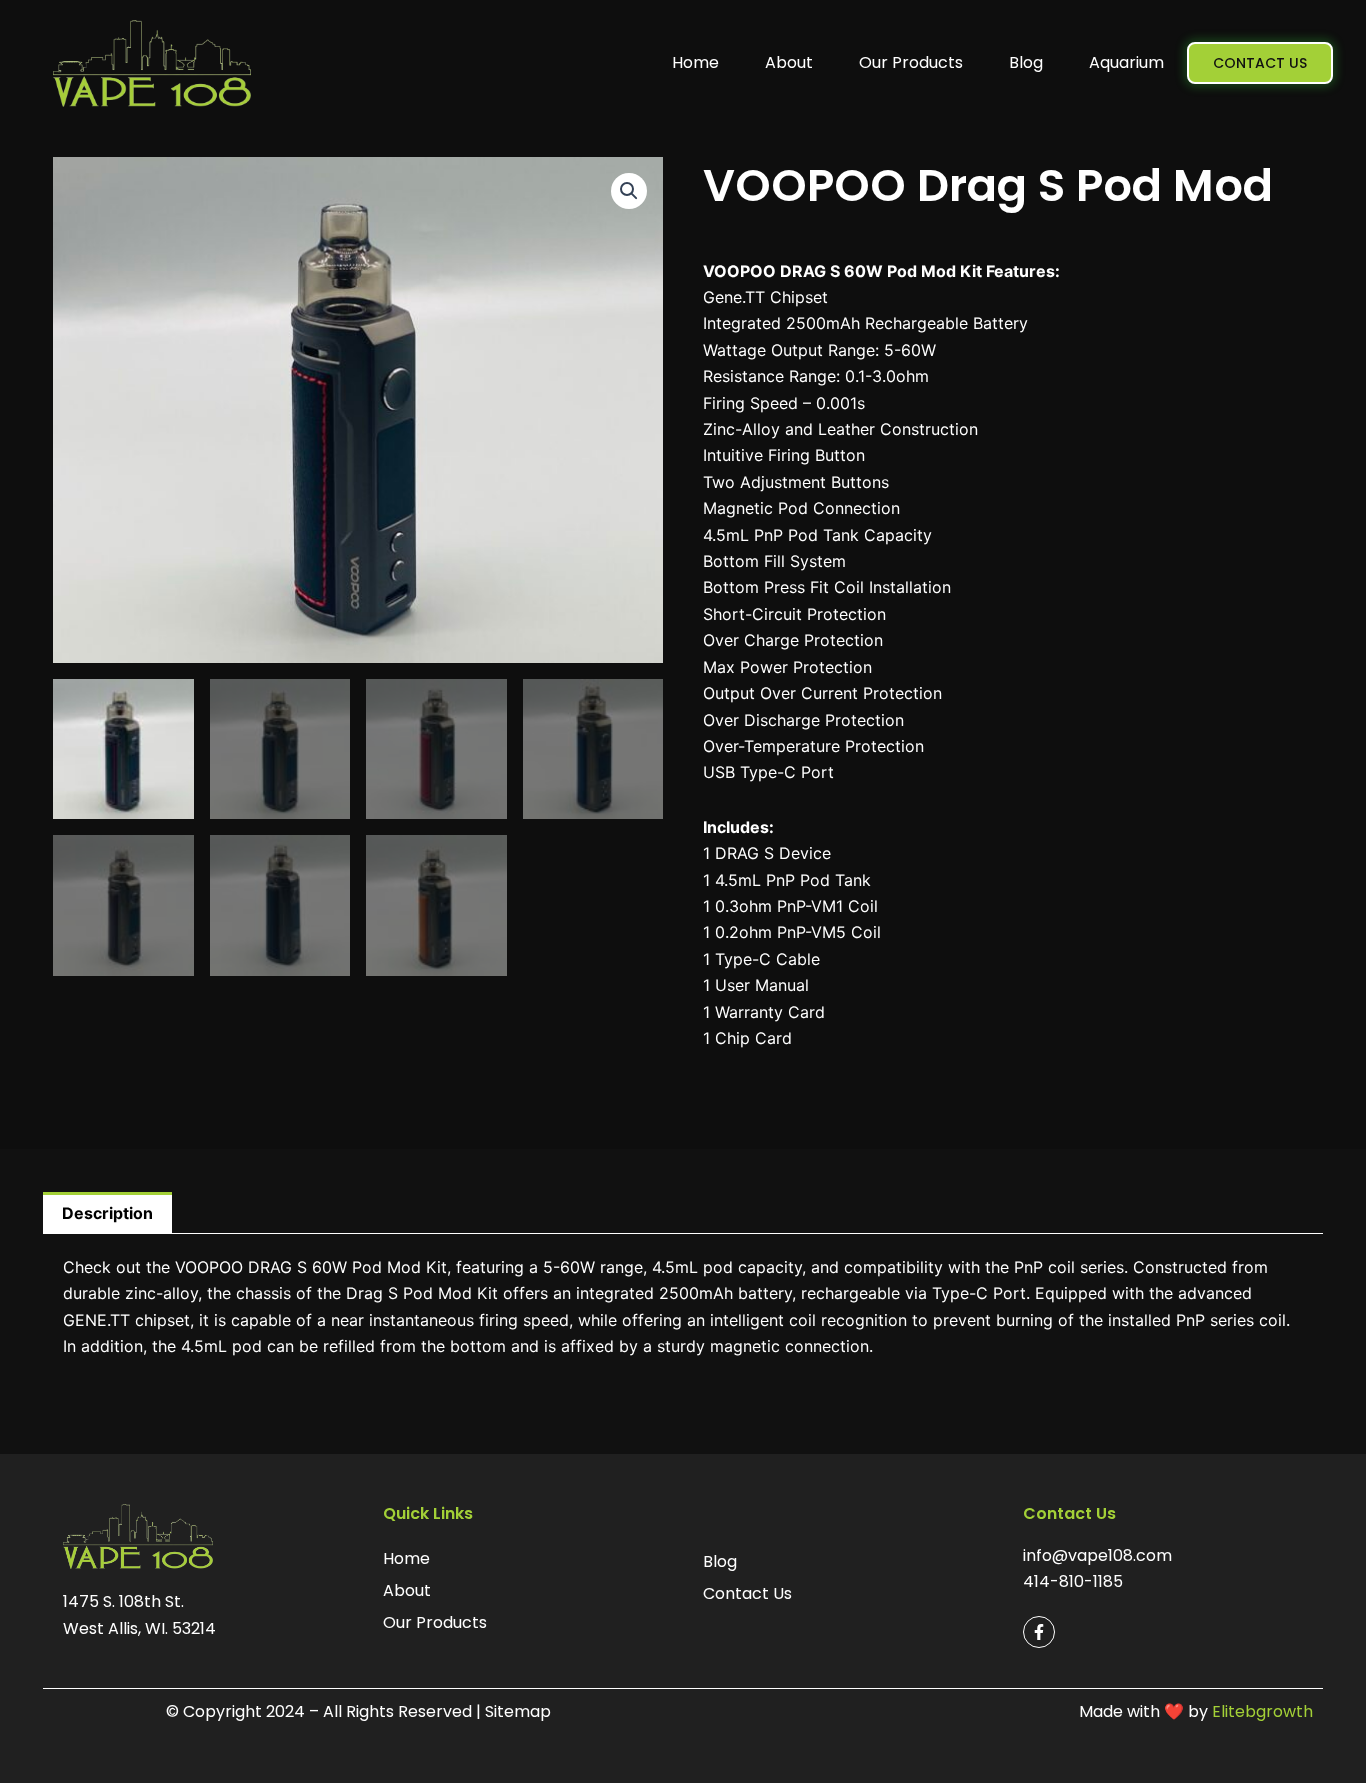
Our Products (911, 62)
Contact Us (747, 1593)
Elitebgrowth (1262, 1711)
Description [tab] (107, 1213)
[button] (629, 191)
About (789, 62)
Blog (1026, 62)
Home (695, 62)
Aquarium (1126, 62)
